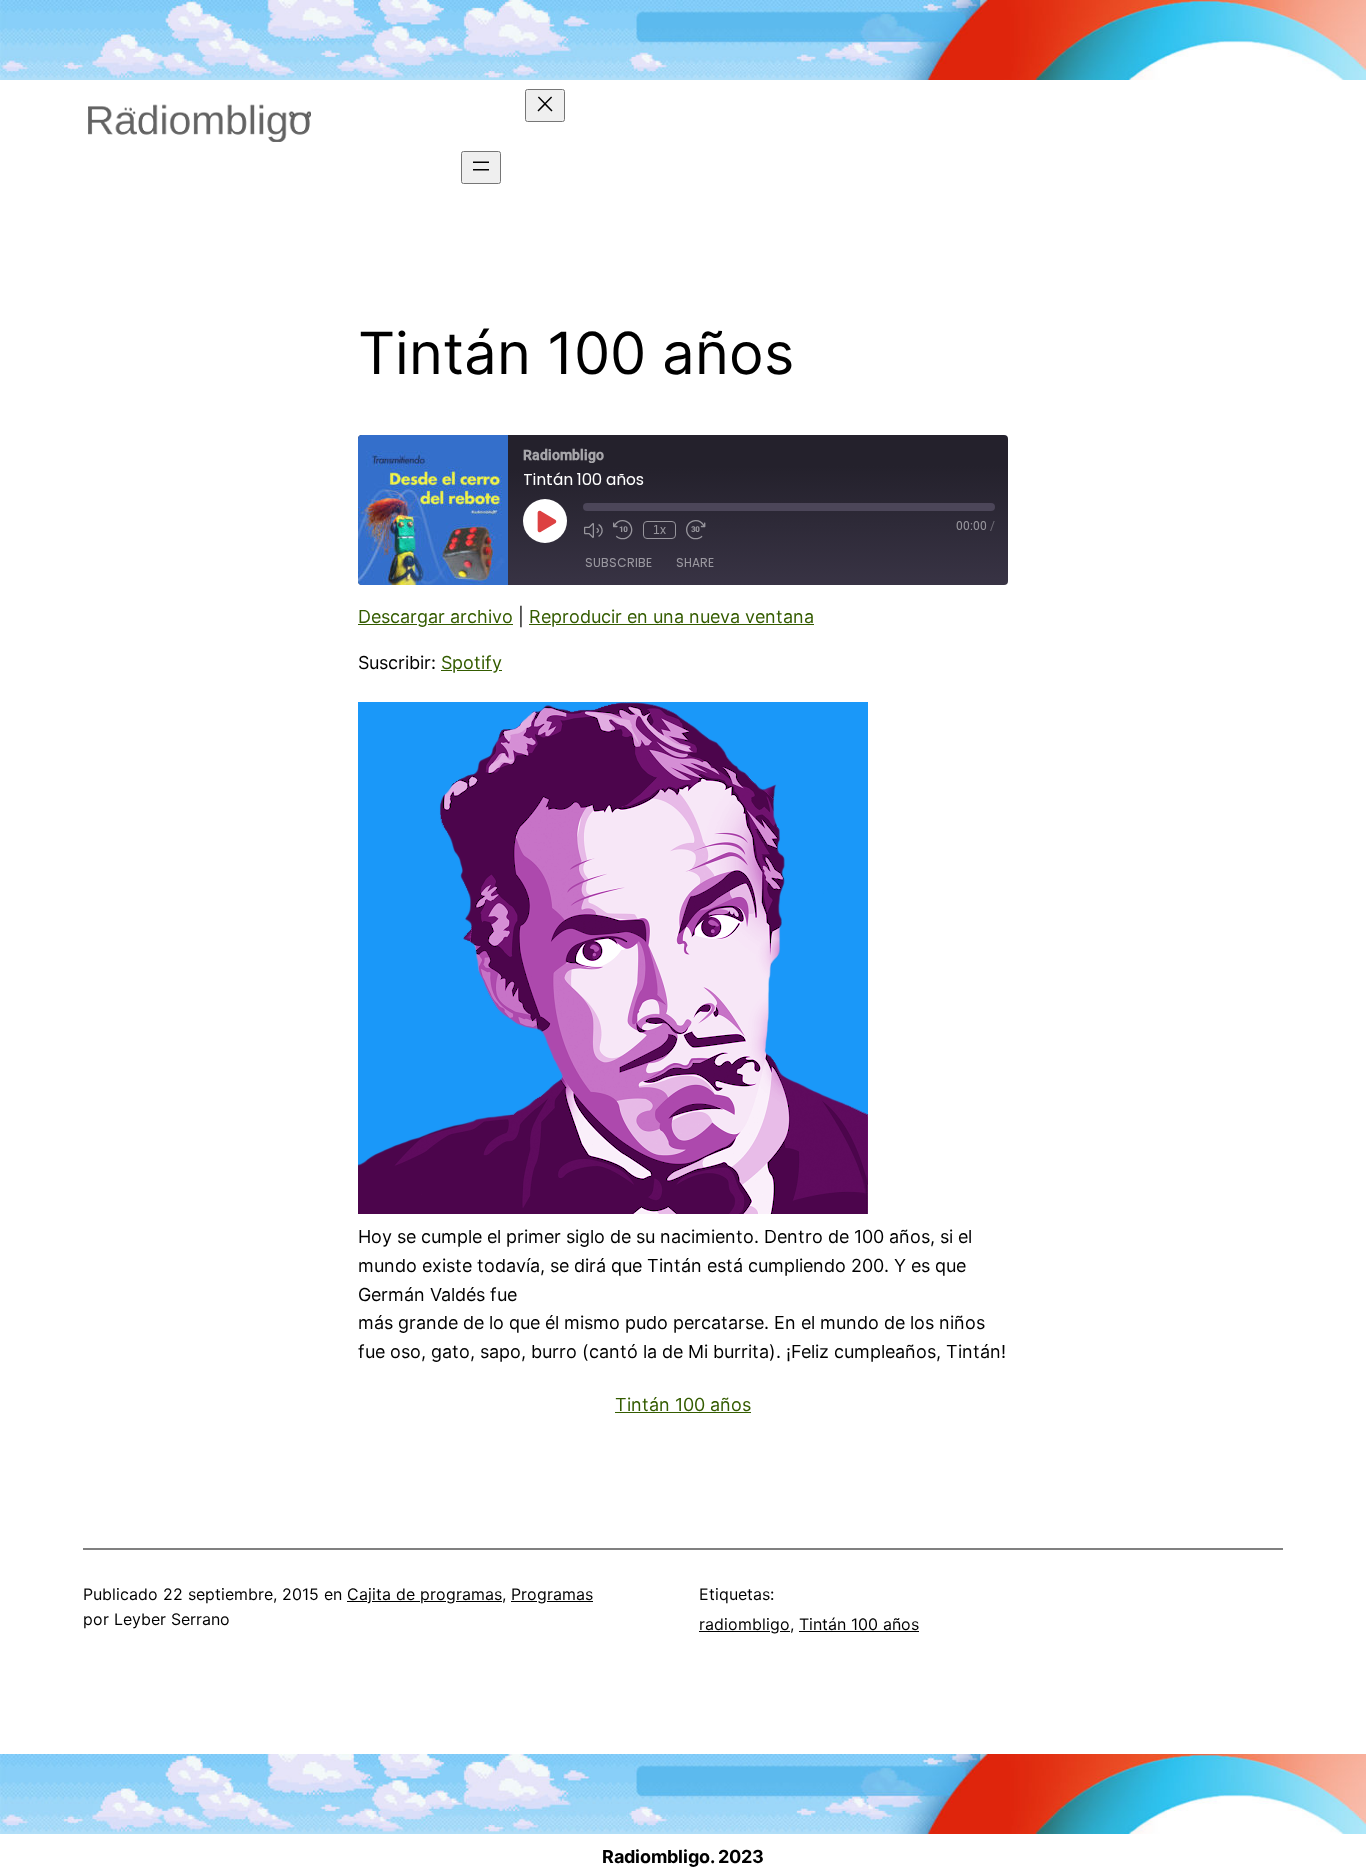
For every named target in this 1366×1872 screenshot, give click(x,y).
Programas (552, 1594)
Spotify (471, 662)
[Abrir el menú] (481, 167)
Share (695, 562)
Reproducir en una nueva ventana (671, 616)
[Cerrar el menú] (545, 105)
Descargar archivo (435, 616)
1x (659, 530)
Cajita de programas (424, 1594)
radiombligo (744, 1624)
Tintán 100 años (683, 1404)
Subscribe (618, 562)
